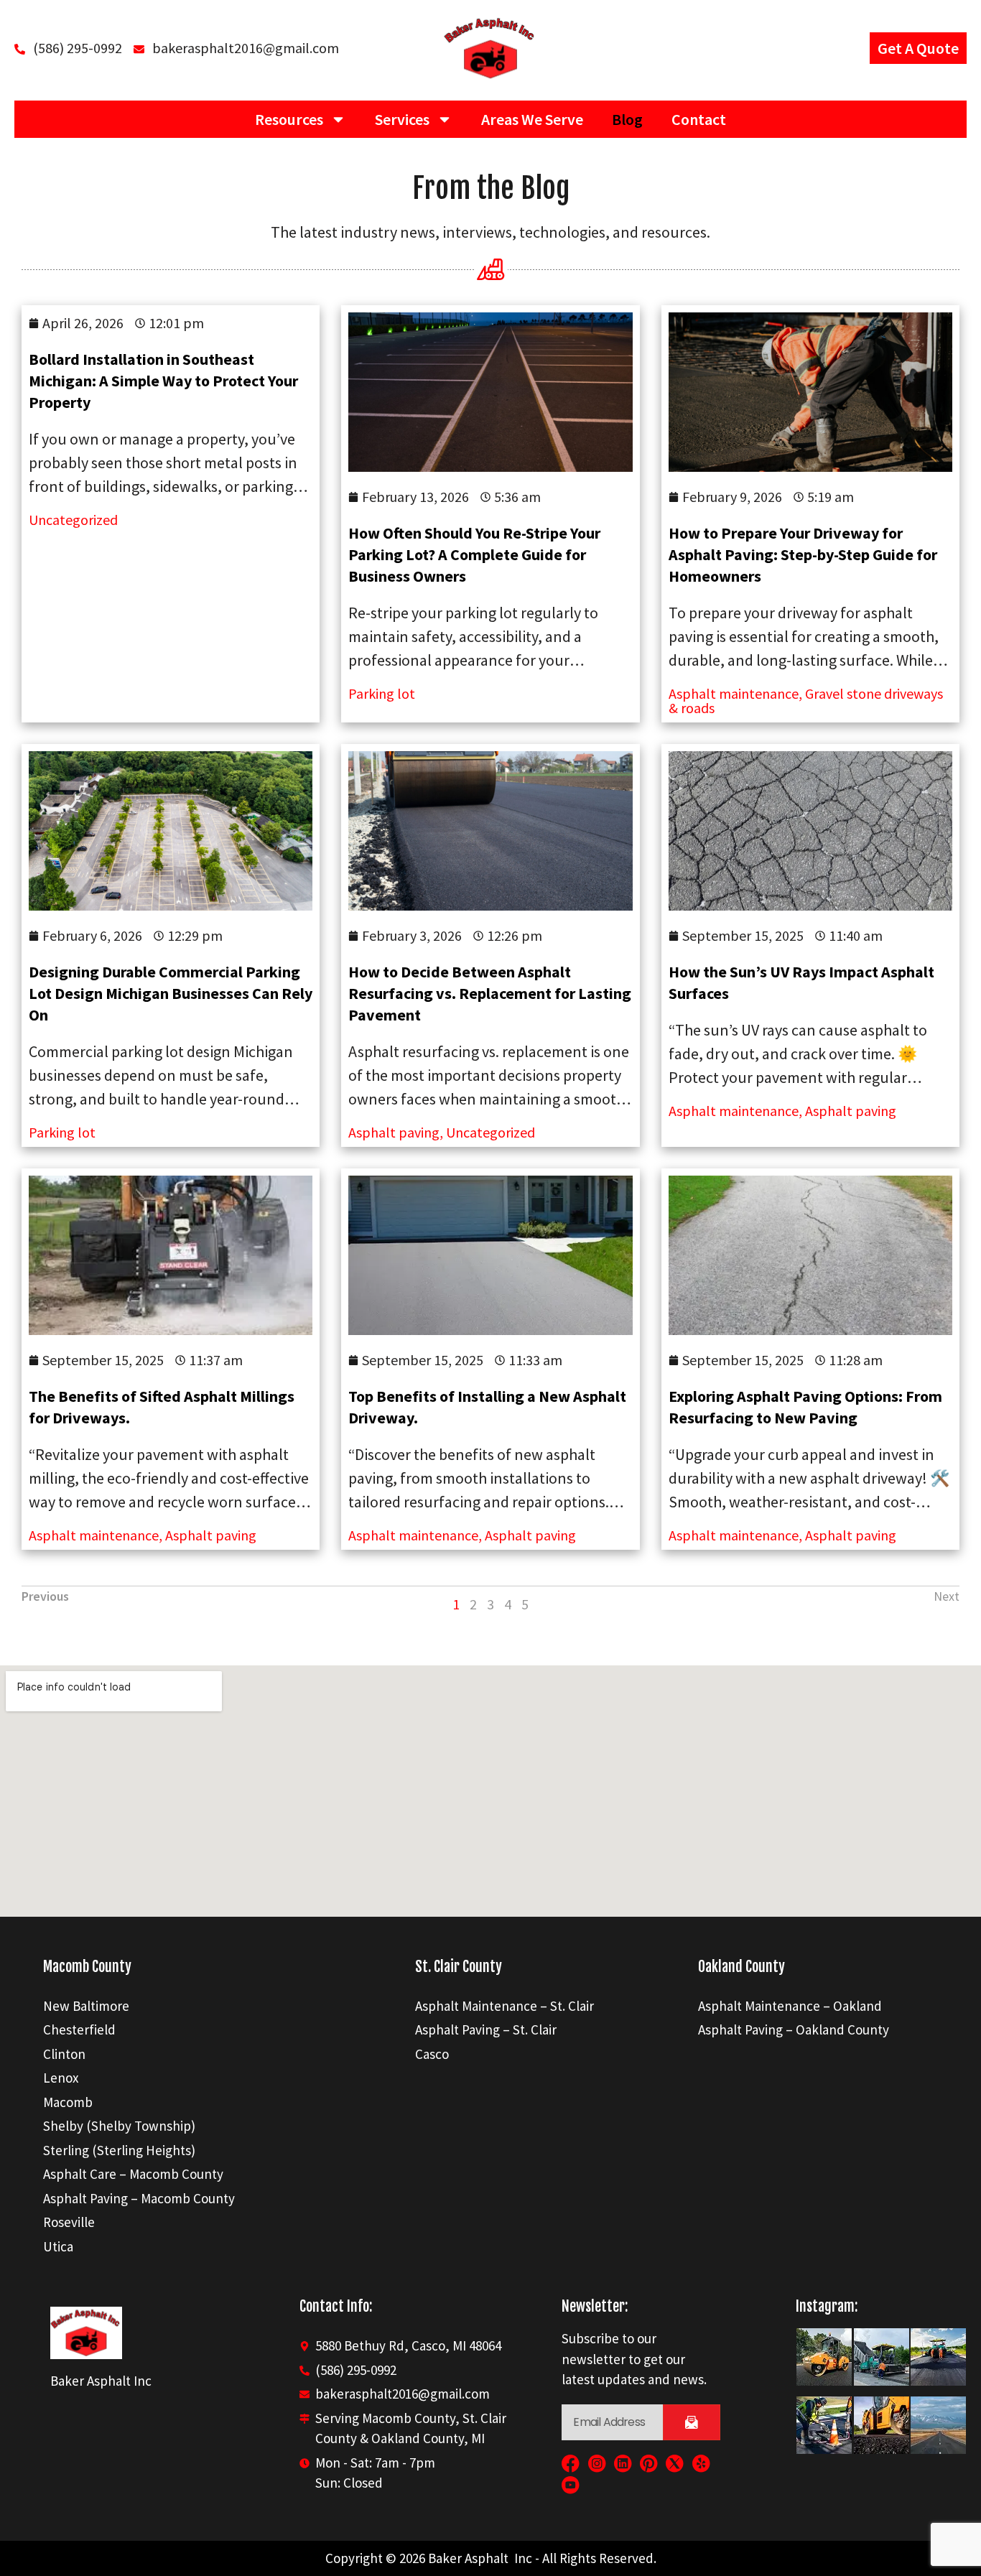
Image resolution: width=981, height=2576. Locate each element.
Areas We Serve (532, 119)
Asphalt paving (394, 1132)
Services (402, 119)
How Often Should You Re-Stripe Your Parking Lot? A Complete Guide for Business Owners (474, 554)
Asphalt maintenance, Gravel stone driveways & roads (806, 701)
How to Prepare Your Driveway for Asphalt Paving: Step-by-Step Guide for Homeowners (803, 554)
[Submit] (692, 2422)
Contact (699, 119)
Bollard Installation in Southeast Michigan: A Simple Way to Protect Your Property (163, 381)
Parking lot (382, 693)
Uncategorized (73, 520)
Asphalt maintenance (734, 1111)
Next (947, 1596)
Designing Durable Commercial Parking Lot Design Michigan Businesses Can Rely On (171, 993)
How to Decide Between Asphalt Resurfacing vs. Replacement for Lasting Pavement (490, 993)
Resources (289, 119)
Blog (627, 119)
